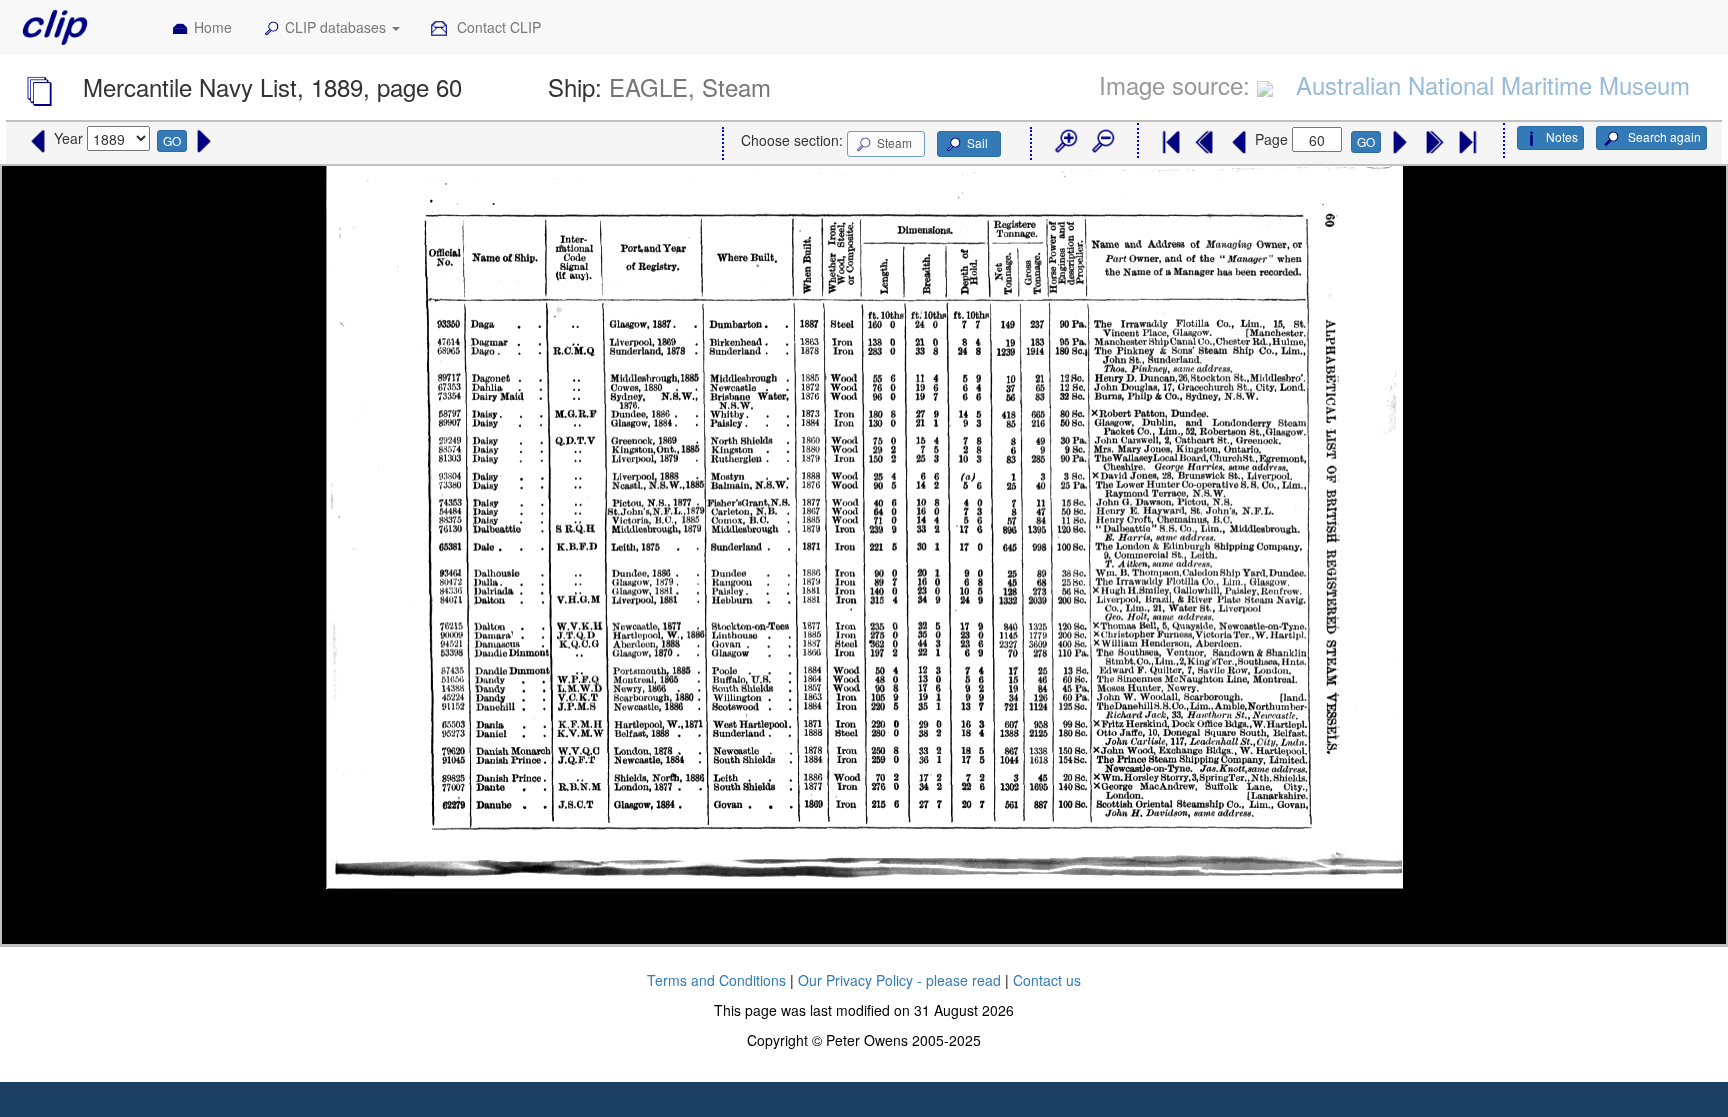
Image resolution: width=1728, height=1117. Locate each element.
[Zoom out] (1102, 142)
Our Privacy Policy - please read (899, 980)
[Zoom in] (1065, 142)
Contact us (1047, 980)
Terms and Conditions (716, 980)
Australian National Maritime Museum (1493, 84)
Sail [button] (977, 142)
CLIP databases (337, 27)
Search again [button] (1663, 136)
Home (213, 27)
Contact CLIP (497, 27)
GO (172, 140)
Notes (1562, 136)
